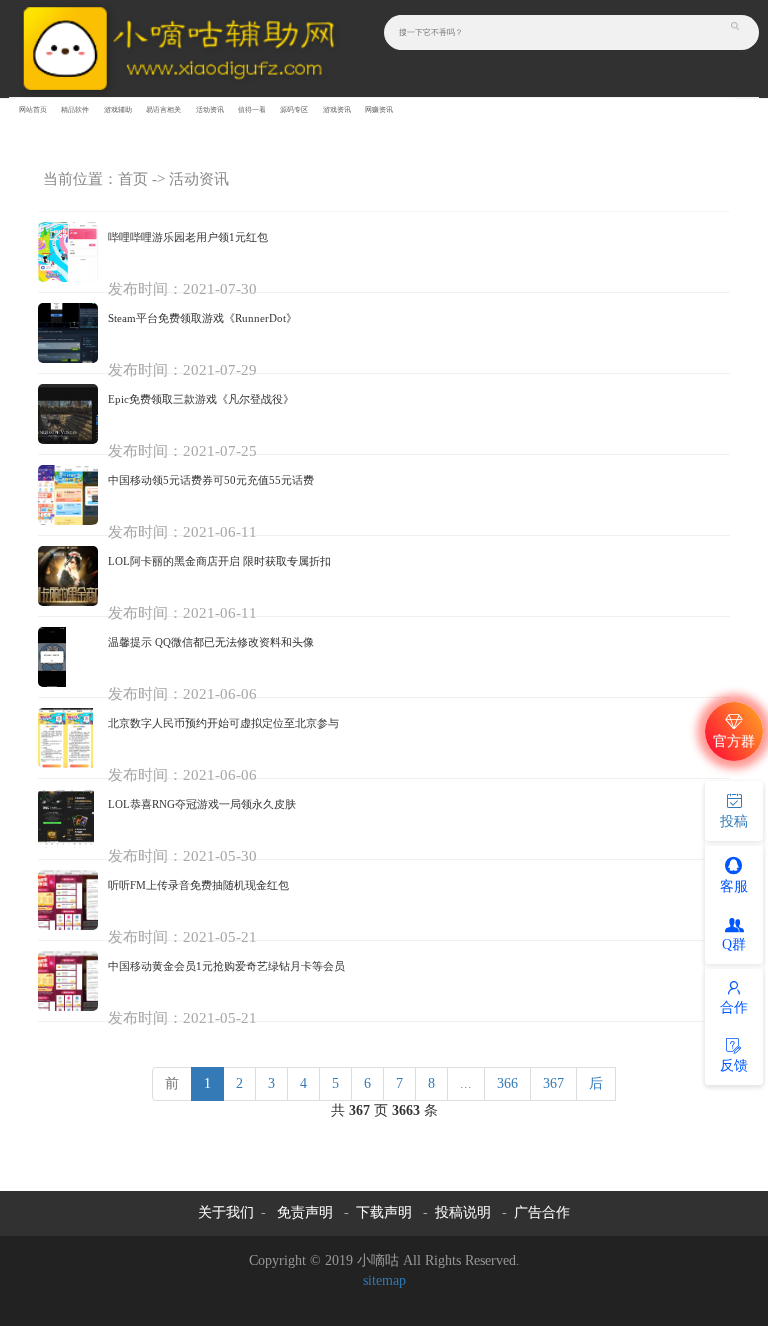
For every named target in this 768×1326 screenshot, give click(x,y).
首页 (133, 179)
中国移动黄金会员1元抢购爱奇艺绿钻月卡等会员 (226, 966)
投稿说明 (463, 1212)
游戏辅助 (118, 110)
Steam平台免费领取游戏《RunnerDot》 (202, 318)
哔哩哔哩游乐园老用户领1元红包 (188, 237)
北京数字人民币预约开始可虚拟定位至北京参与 (223, 723)
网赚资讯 (379, 110)
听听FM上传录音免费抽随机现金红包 (198, 885)
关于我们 (226, 1212)
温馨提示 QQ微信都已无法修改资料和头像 (211, 642)
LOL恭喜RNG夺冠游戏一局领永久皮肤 (202, 804)
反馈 (734, 1065)
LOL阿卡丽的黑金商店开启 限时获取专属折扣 (219, 561)
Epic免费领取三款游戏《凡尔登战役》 (201, 399)
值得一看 (252, 110)
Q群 (734, 944)
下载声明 (384, 1212)
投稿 (734, 821)
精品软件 (75, 110)
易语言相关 (163, 110)
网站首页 (33, 110)
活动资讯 (210, 110)
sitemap (384, 1280)
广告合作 (542, 1212)
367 (553, 1083)
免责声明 (305, 1212)
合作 (734, 1007)
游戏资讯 (337, 110)
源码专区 (294, 110)
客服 (734, 886)
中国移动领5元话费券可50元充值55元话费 (211, 480)
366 (507, 1083)
